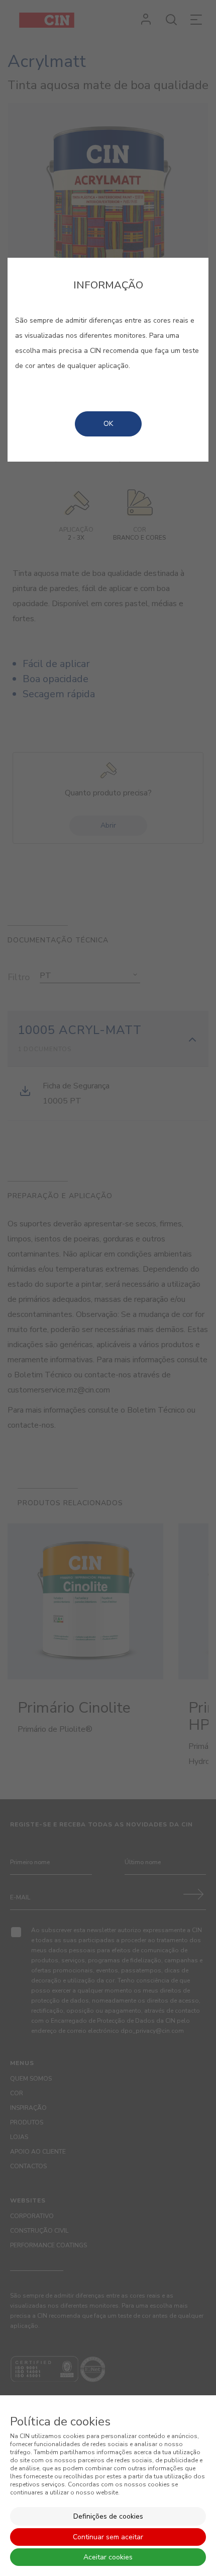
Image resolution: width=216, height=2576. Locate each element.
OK (108, 424)
